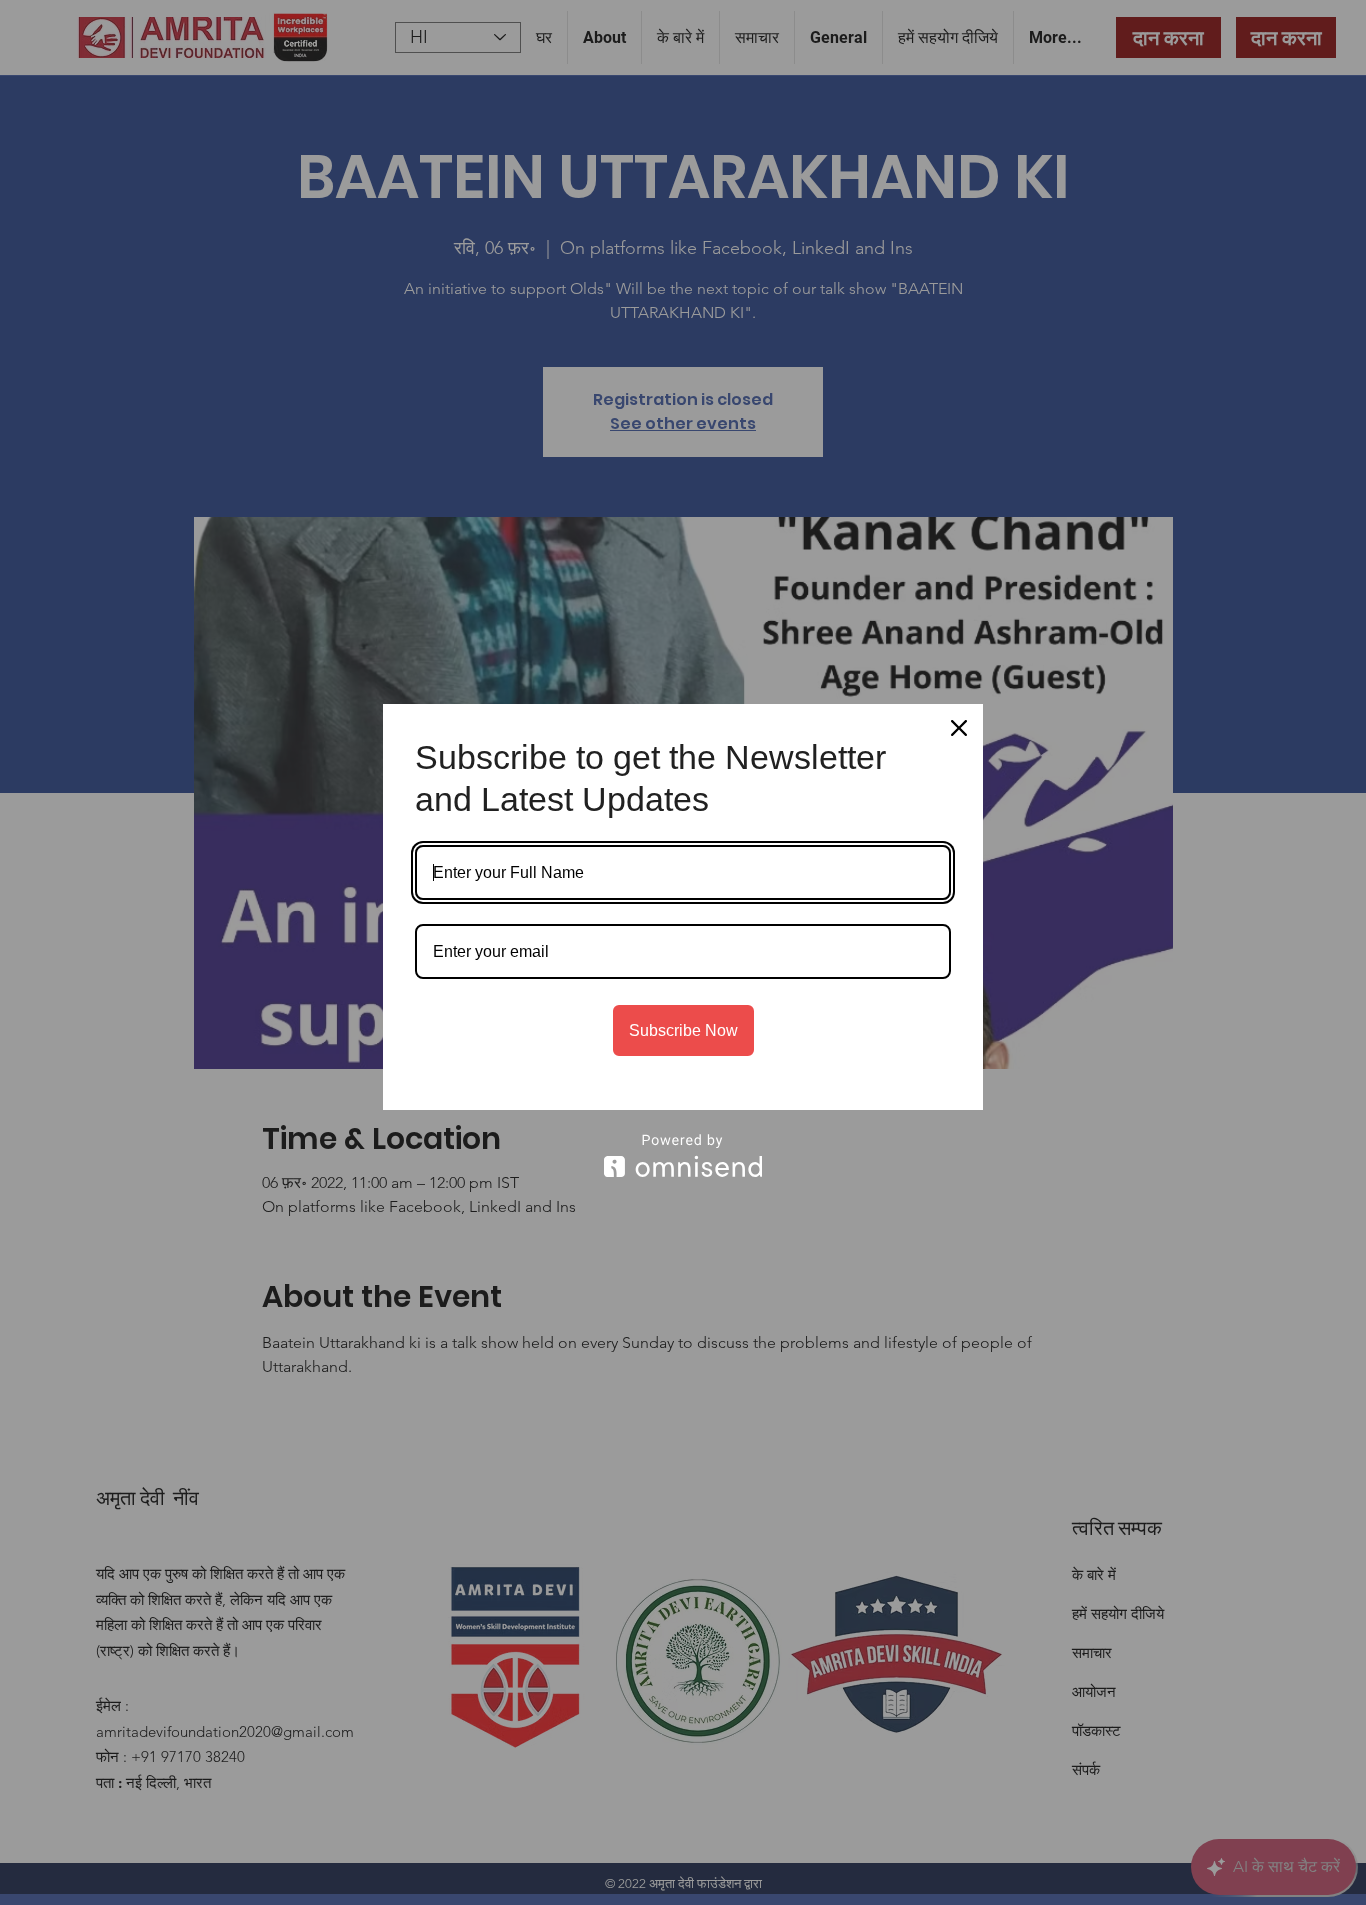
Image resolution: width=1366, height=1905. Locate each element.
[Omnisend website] (683, 1155)
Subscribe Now (683, 1030)
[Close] (959, 728)
